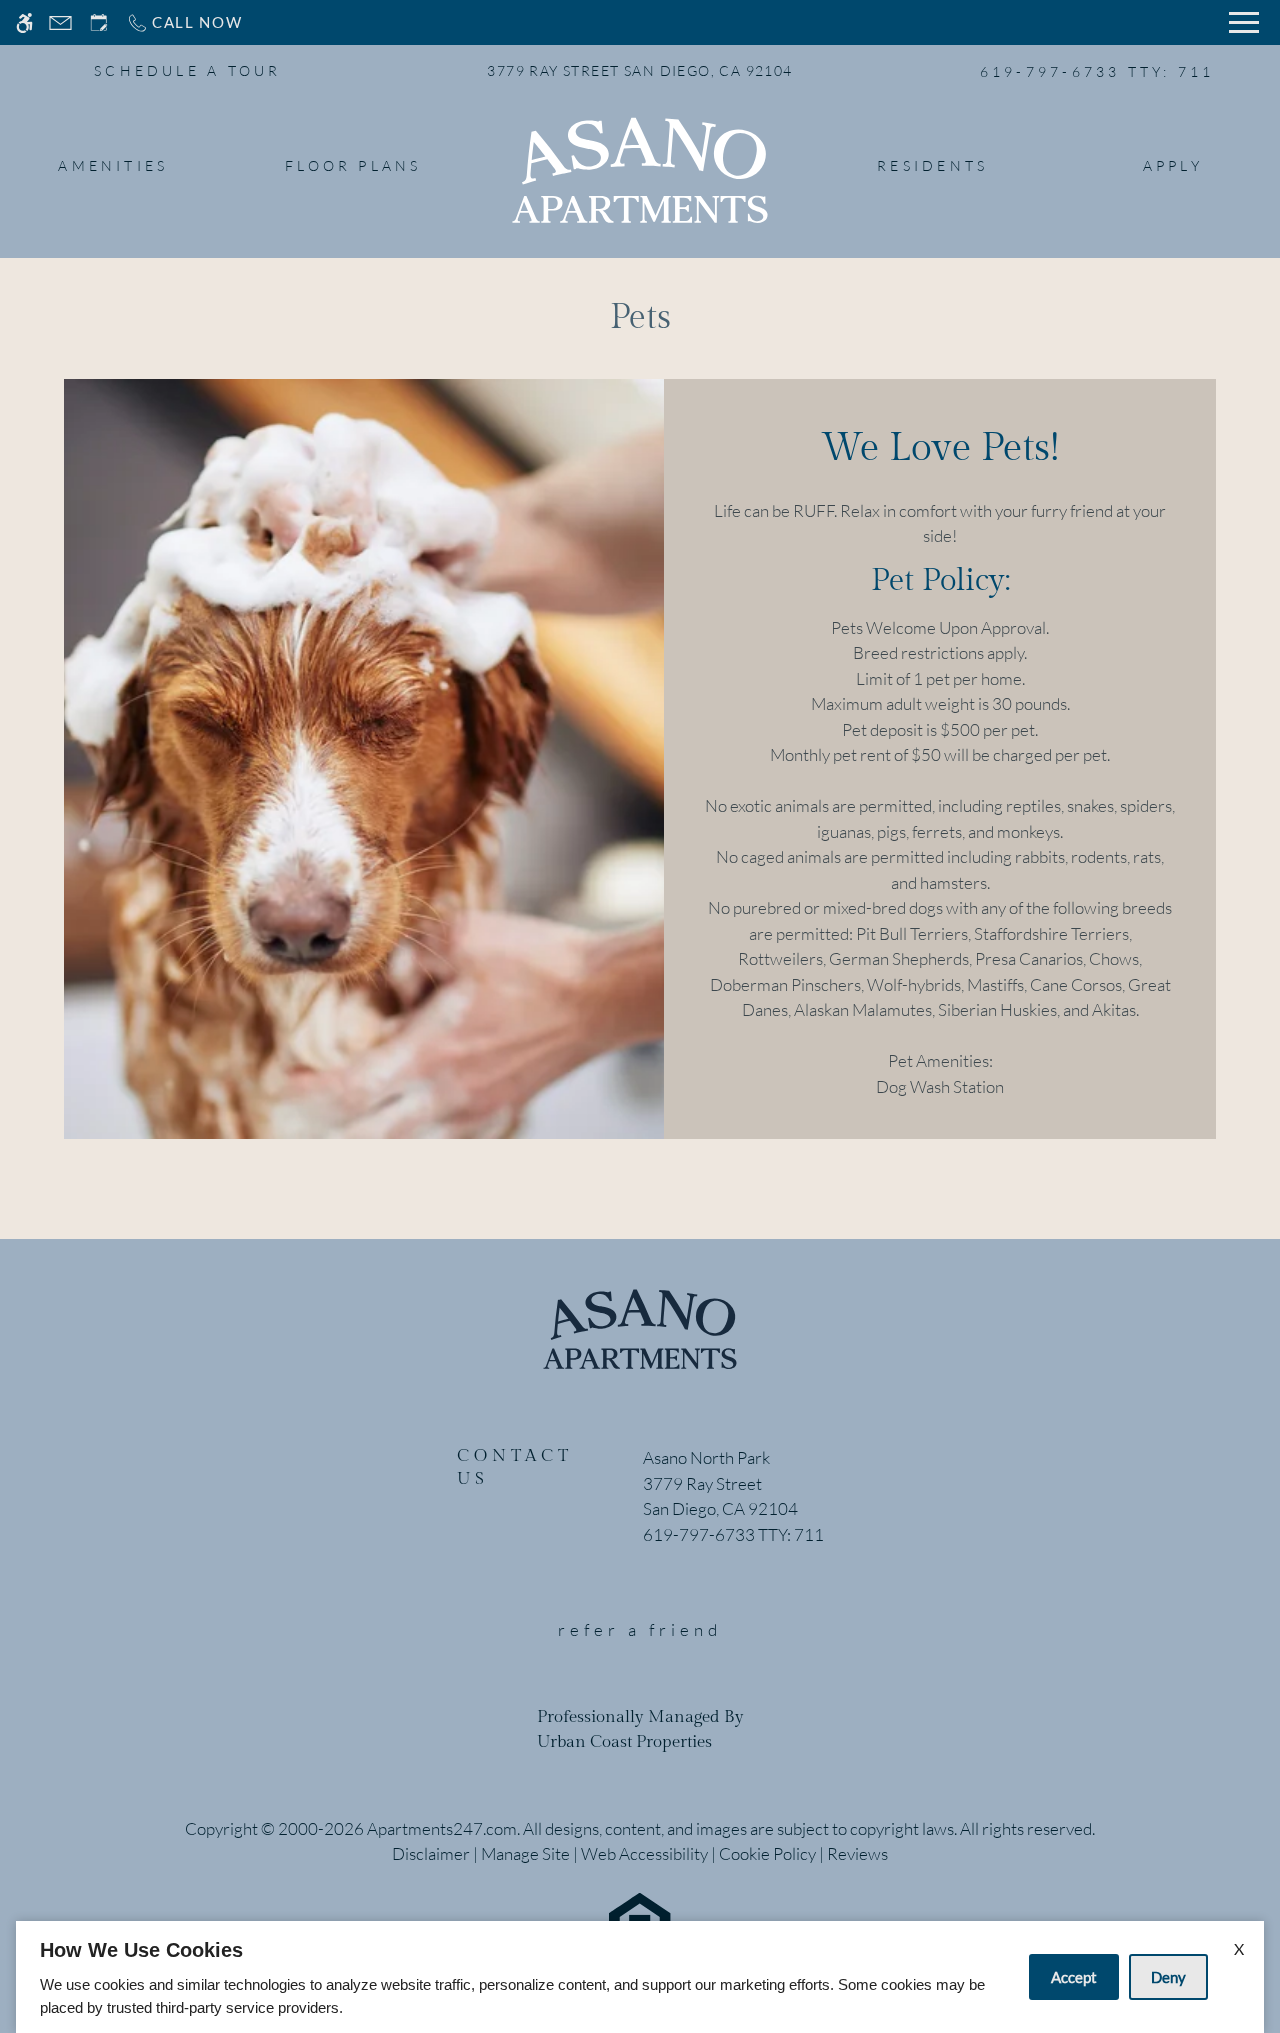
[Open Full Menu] (1244, 22)
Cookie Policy (767, 1853)
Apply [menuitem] (1173, 165)
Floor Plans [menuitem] (353, 165)
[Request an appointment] (99, 22)
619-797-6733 (1097, 71)
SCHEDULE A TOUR (188, 70)
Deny (1168, 1977)
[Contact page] (60, 22)
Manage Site (525, 1853)
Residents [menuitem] (932, 165)
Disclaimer (431, 1853)
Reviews (857, 1853)
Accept (1074, 1977)
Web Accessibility (644, 1853)
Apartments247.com (442, 1828)
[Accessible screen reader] (24, 22)
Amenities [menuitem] (113, 165)
